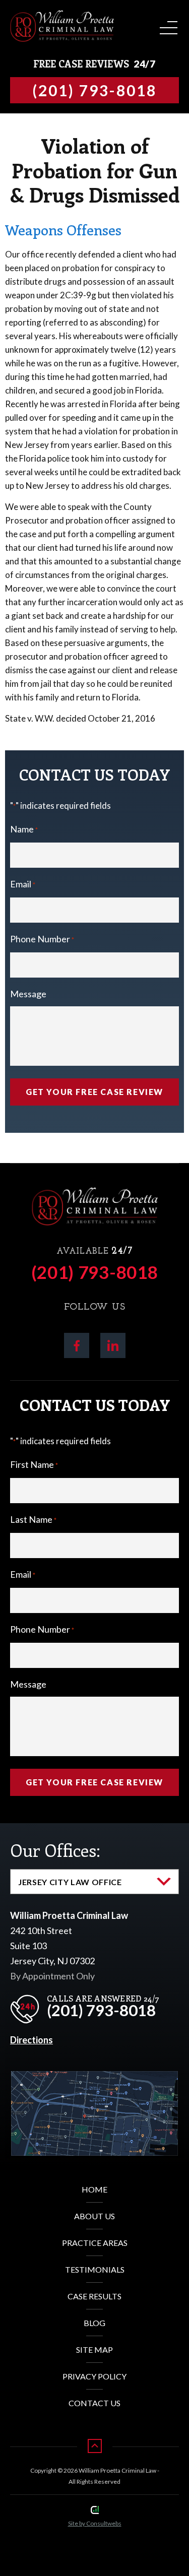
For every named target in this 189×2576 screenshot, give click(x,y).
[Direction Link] (94, 2079)
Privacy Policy (94, 2376)
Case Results (94, 2296)
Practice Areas (95, 2243)
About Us (94, 2216)
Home (94, 2189)
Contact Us (94, 2403)
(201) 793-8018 (95, 1272)
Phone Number (42, 939)
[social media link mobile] (77, 1345)
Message (28, 994)
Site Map (94, 2349)
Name (24, 829)
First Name (34, 1464)
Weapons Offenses (63, 230)
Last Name (33, 1519)
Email (23, 884)
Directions (31, 2040)
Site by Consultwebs (95, 2523)
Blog (94, 2323)
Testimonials (95, 2269)
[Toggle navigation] (167, 24)
